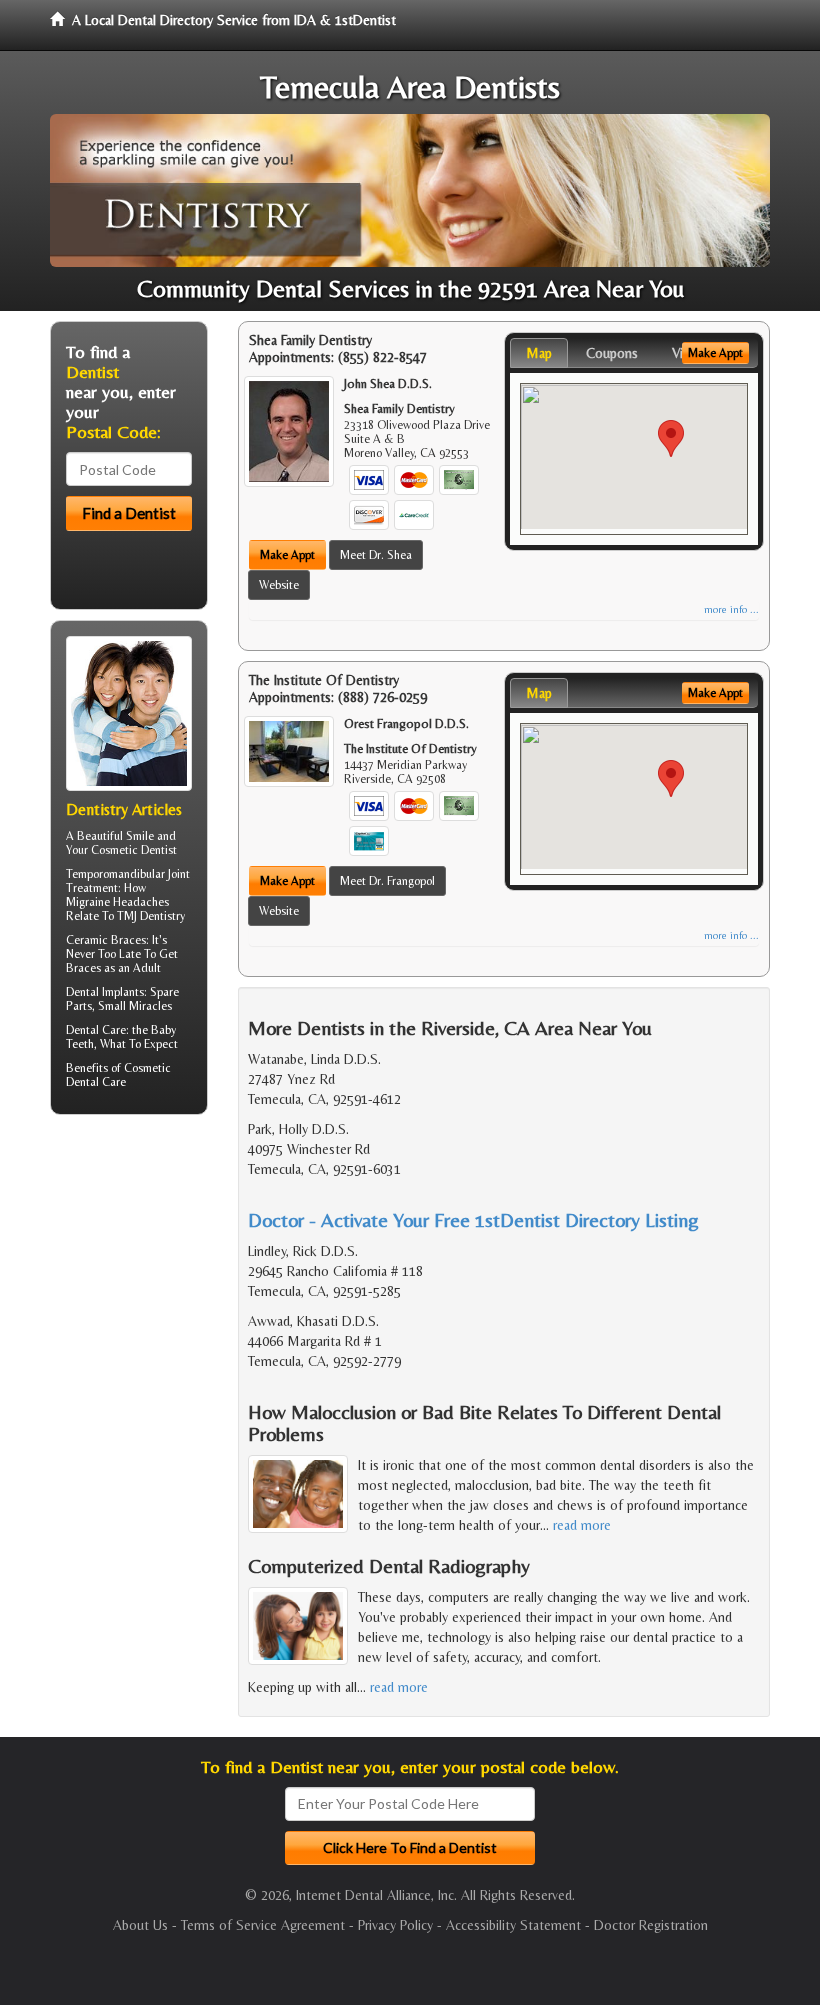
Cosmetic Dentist (134, 850)
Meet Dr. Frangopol (387, 881)
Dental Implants (105, 992)
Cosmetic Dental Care (118, 1075)
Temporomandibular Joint (128, 874)
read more (582, 1525)
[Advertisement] (152, 1285)
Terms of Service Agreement (263, 1925)
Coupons (612, 353)
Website (279, 585)
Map (539, 353)
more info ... (731, 609)
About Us (140, 1925)
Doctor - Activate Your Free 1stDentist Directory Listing (473, 1219)
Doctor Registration (651, 1925)
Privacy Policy (395, 1925)
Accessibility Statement (513, 1925)
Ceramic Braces (106, 940)
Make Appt (287, 555)
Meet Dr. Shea (376, 555)
